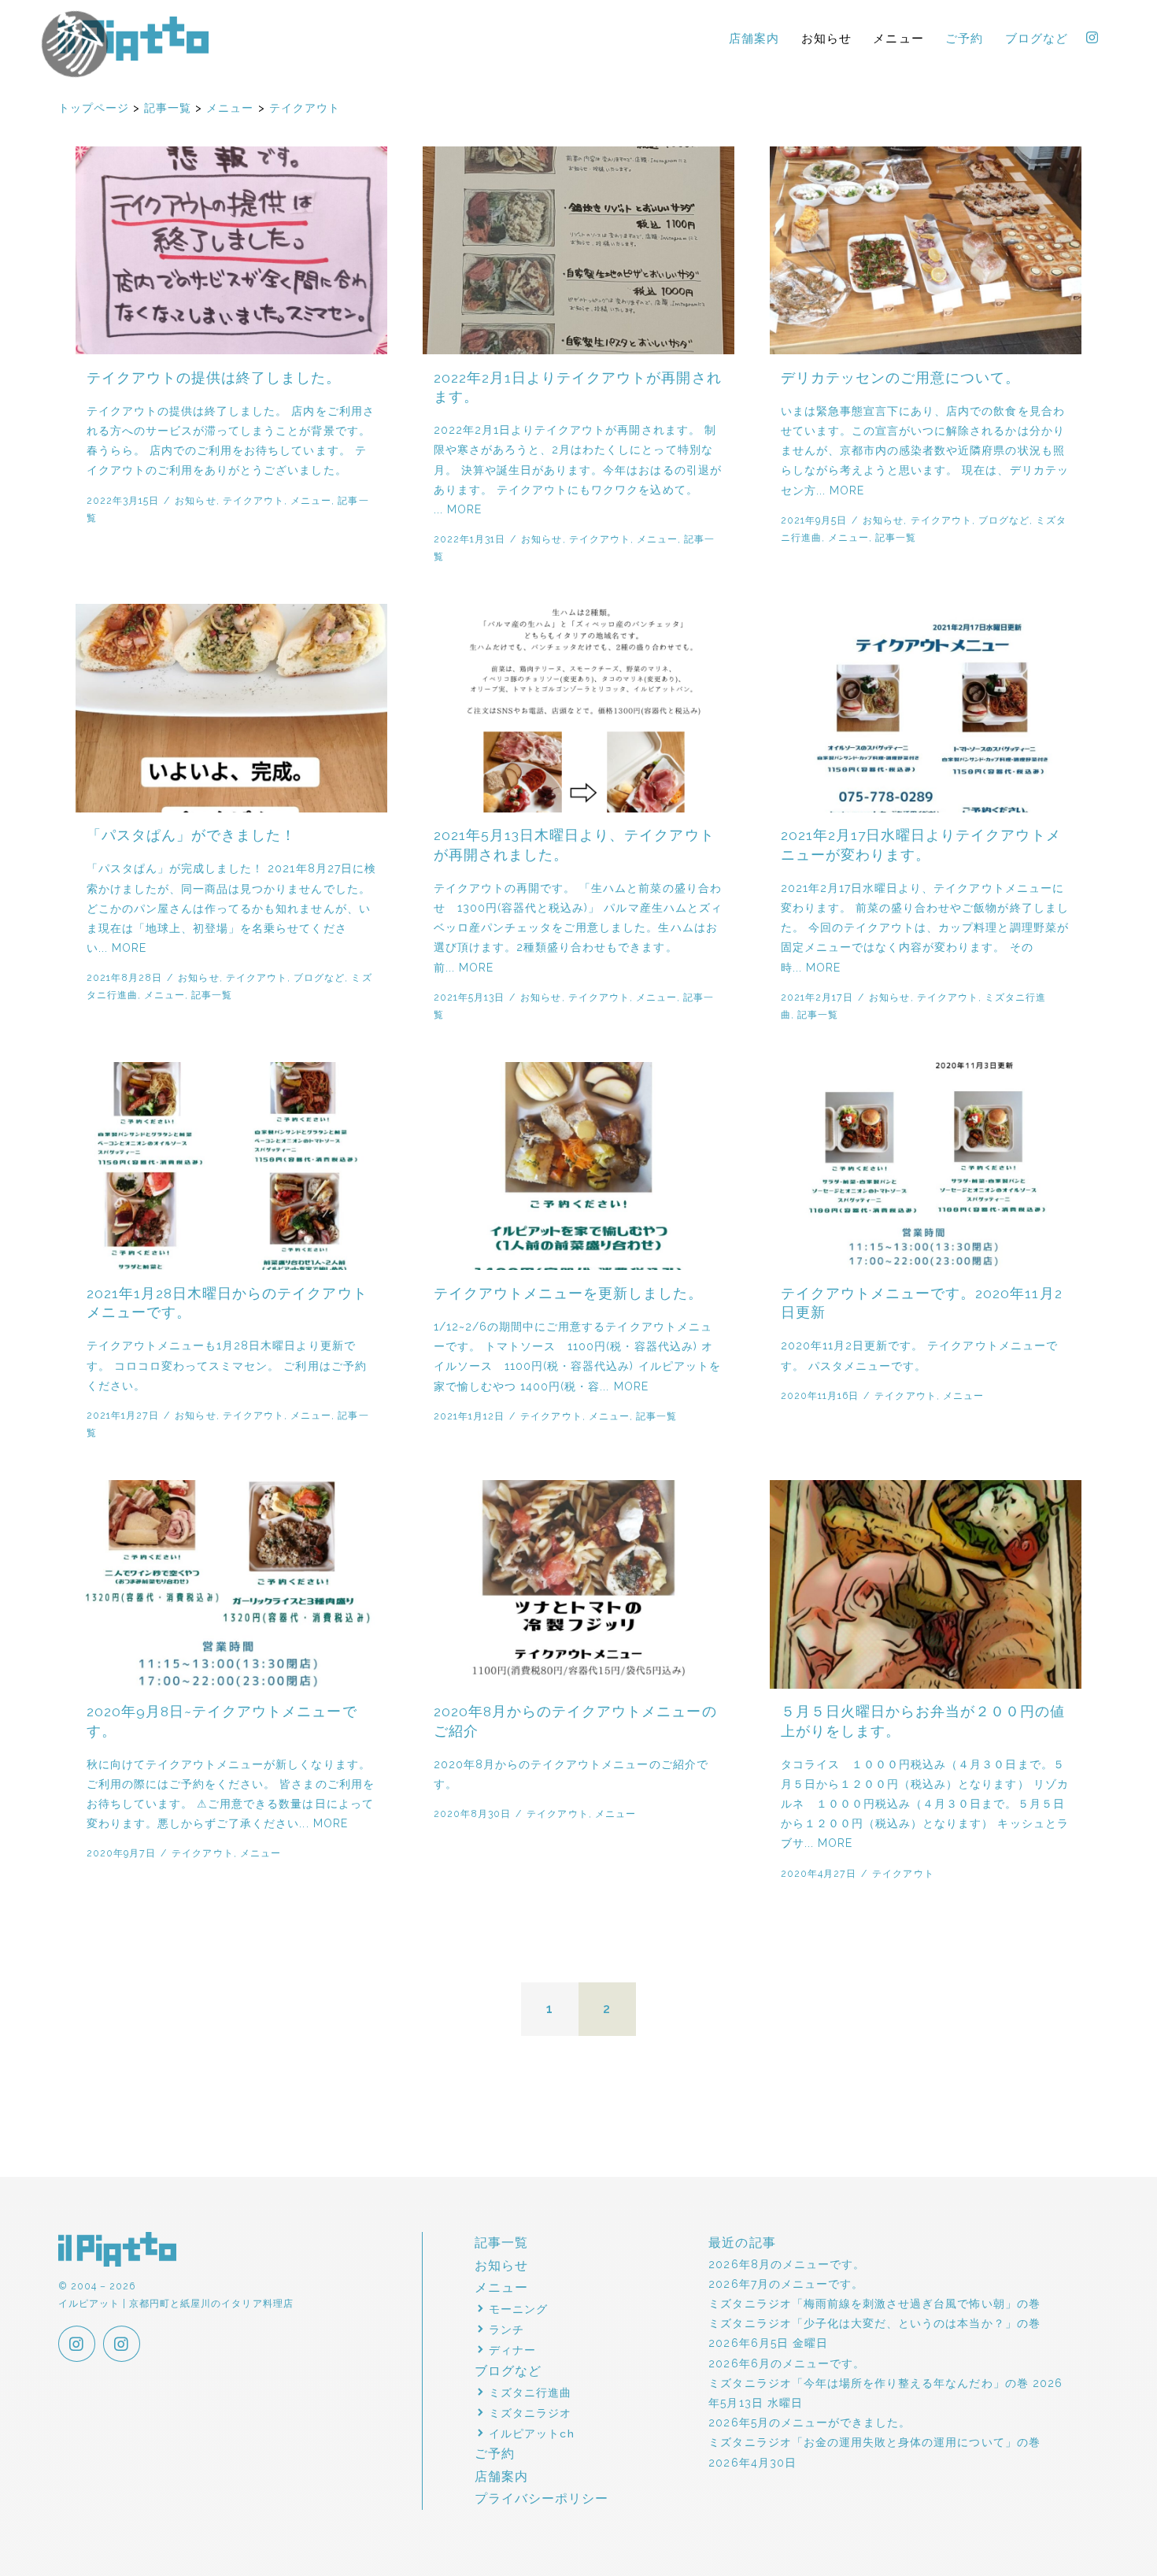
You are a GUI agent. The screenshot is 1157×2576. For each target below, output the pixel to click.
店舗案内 (754, 38)
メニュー (898, 38)
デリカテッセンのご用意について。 (901, 378)
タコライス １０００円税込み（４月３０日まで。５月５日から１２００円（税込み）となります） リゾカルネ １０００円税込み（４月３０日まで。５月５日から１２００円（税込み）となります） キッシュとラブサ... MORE (925, 1804)
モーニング (518, 2309)
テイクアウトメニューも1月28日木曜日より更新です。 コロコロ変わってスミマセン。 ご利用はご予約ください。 (227, 1365)
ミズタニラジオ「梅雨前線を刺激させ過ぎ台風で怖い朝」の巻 (874, 2304)
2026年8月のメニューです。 (787, 2264)
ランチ (506, 2330)
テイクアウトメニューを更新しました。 (569, 1294)
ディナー (512, 2350)
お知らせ (826, 38)
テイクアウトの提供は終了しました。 (214, 378)
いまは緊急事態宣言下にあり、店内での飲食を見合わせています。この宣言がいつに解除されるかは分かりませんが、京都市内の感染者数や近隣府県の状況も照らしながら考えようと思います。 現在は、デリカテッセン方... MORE (925, 451)
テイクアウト (253, 500)
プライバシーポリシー (542, 2498)
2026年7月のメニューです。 (786, 2284)
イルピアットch (531, 2434)
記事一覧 (896, 537)
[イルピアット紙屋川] (77, 2345)
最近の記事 (742, 2243)
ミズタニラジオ (530, 2413)
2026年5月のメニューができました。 (810, 2422)
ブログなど (1037, 38)
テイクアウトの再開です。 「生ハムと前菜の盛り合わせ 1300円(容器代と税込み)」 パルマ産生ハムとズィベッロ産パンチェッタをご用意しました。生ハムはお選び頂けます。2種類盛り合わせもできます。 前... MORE (578, 928)
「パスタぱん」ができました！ (192, 835)
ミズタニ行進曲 (530, 2393)
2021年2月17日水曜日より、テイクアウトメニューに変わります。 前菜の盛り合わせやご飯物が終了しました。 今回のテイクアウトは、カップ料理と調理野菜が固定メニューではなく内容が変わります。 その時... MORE (925, 928)
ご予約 (964, 38)
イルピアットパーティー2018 (56, 79)
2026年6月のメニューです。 (787, 2363)
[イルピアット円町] (122, 2345)
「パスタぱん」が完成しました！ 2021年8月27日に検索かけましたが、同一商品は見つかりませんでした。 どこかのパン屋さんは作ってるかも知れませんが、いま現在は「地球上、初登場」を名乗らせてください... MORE (231, 908)
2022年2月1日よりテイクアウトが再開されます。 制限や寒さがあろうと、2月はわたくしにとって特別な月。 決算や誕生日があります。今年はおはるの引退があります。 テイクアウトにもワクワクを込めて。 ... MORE (578, 470)
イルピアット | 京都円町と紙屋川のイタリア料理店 (133, 39)
